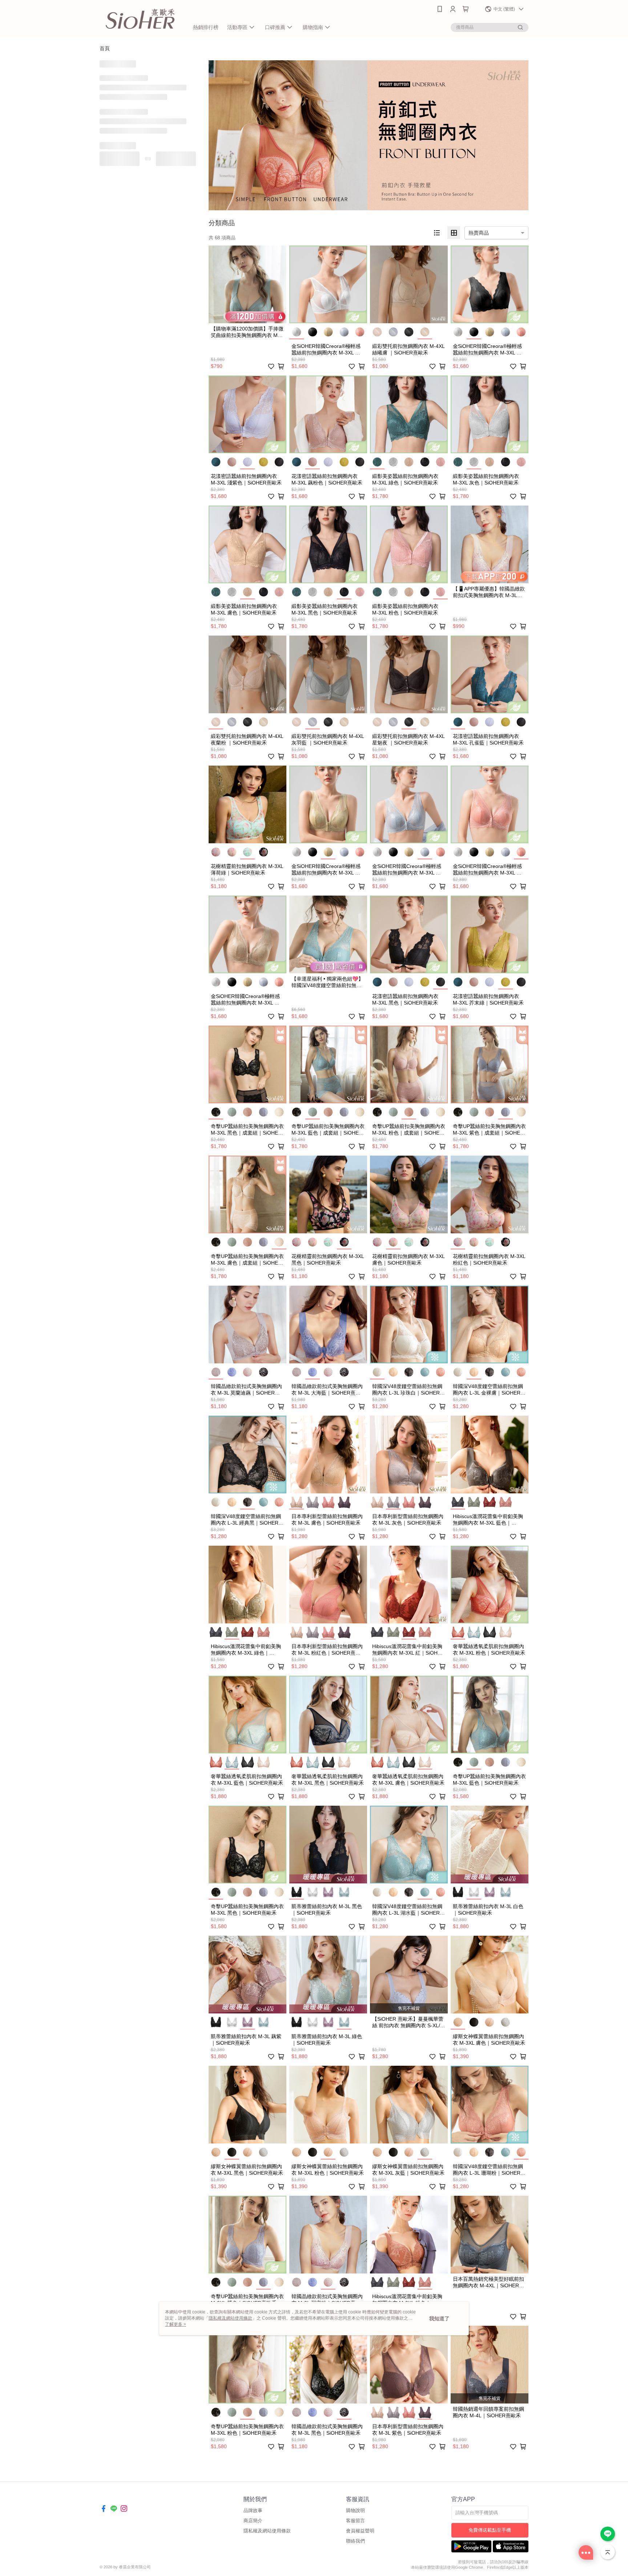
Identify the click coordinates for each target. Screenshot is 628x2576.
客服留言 (355, 2521)
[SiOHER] (140, 19)
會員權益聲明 (360, 2531)
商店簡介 (253, 2521)
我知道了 (439, 2319)
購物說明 (355, 2510)
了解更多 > (176, 2324)
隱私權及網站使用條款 (267, 2531)
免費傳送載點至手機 (490, 2530)
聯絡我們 (355, 2541)
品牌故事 (253, 2510)
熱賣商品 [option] (479, 233)
